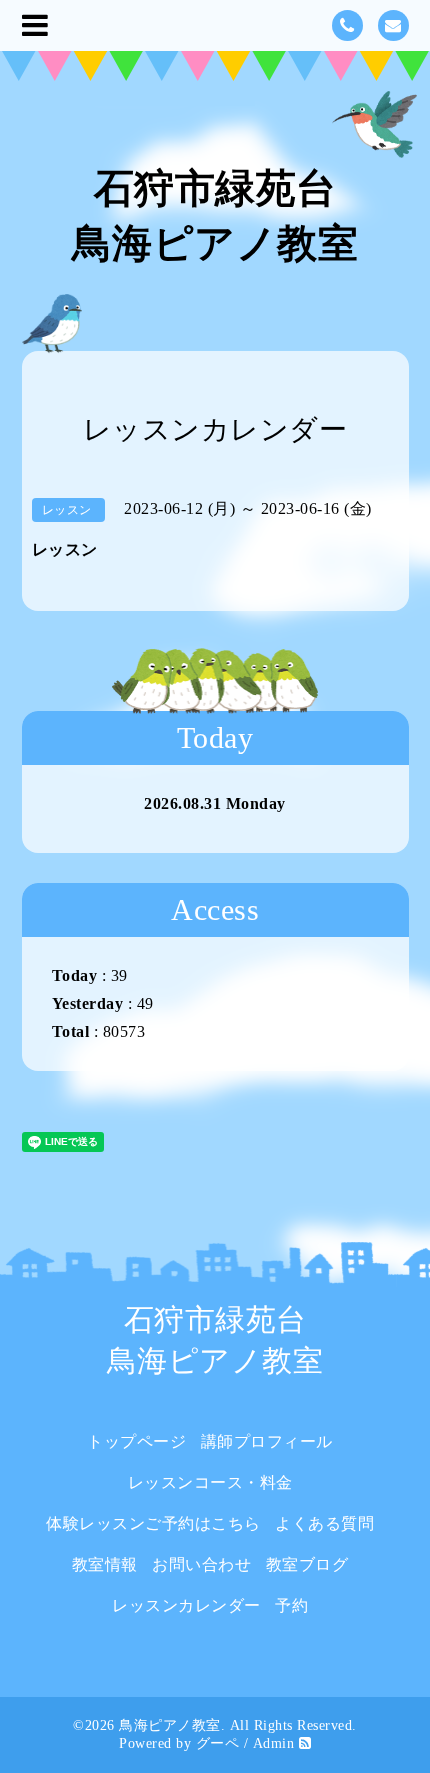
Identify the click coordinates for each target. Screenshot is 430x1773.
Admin (274, 1743)
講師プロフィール (267, 1441)
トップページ (136, 1441)
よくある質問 (324, 1523)
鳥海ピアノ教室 (170, 1725)
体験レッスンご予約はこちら (153, 1523)
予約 (291, 1605)
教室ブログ (307, 1564)
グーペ (218, 1743)
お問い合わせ (201, 1564)
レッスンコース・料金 (210, 1482)
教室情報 (105, 1564)
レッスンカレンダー (186, 1605)
